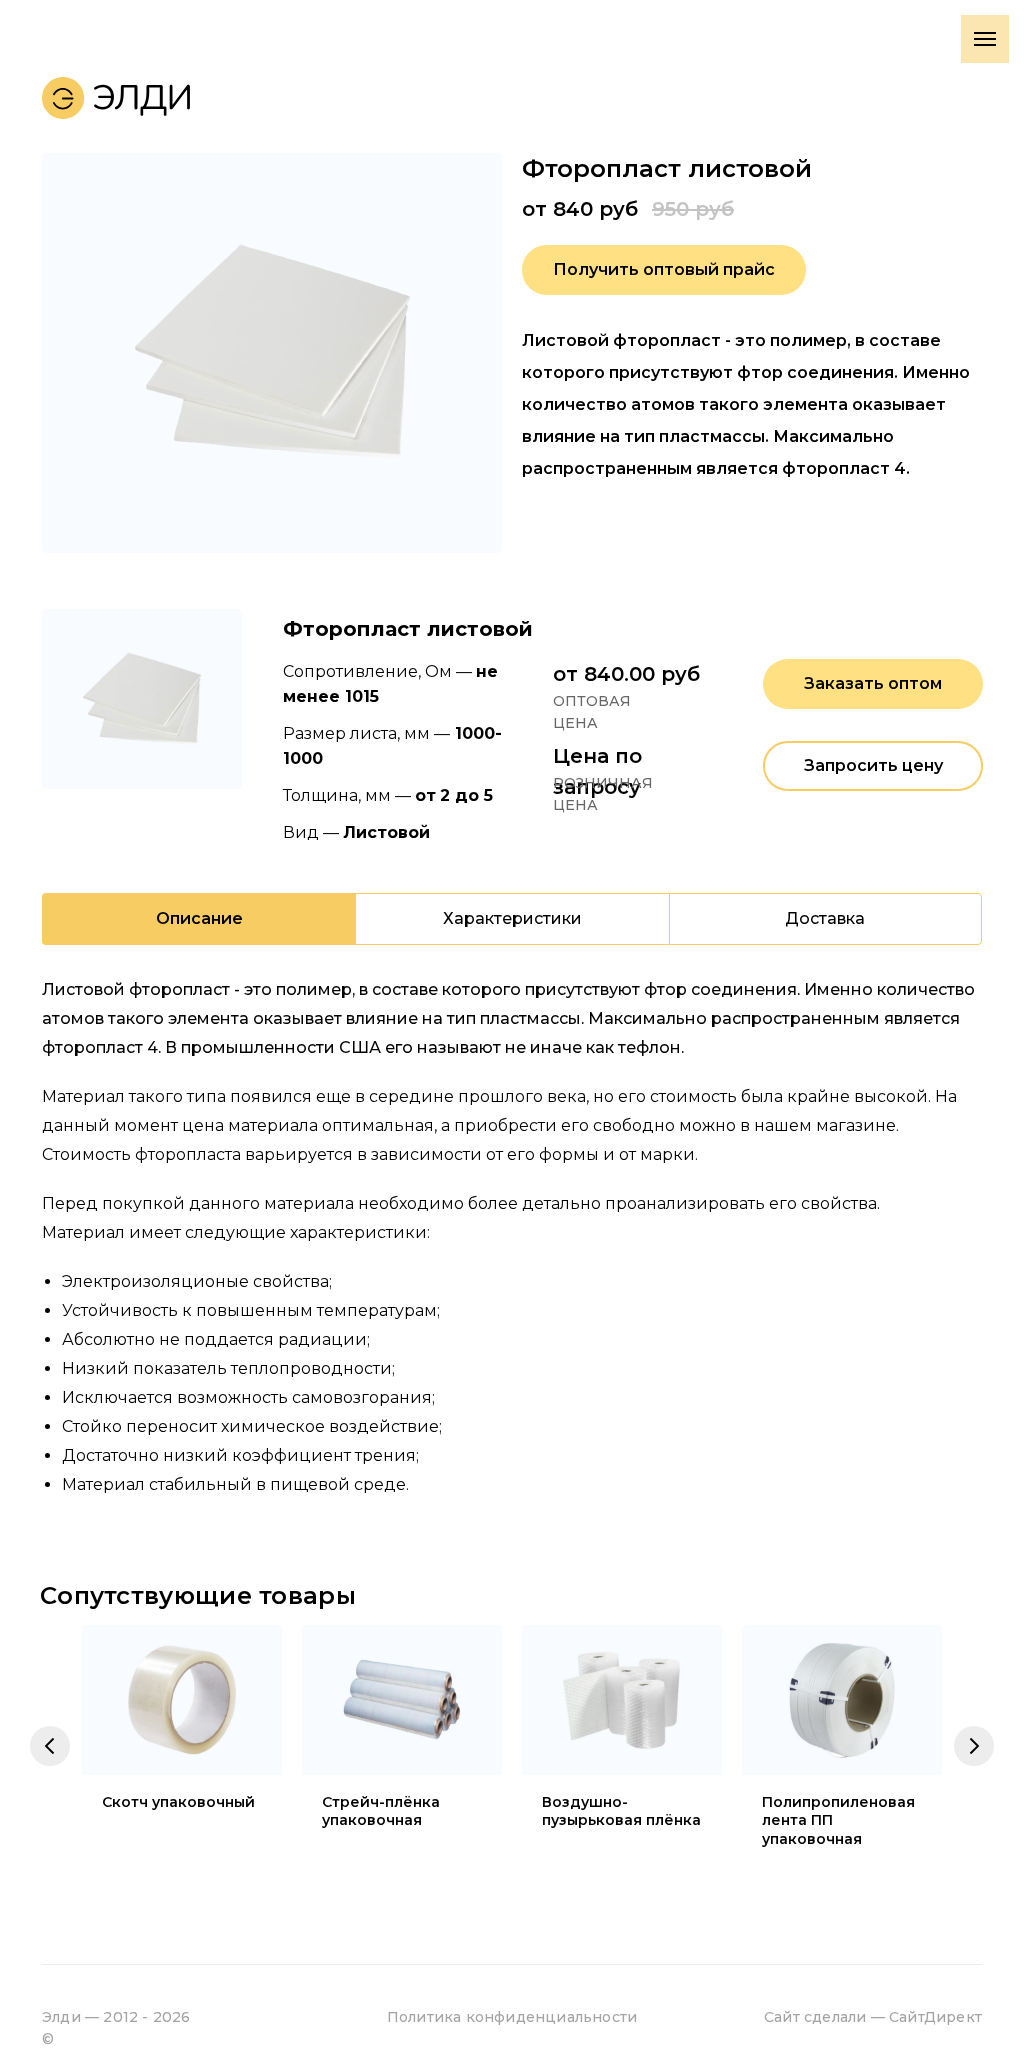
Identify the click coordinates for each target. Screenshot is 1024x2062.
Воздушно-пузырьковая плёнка (621, 1811)
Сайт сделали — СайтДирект (873, 2017)
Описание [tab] (199, 918)
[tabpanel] (512, 1247)
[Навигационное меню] (985, 39)
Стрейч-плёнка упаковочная (381, 1811)
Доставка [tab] (825, 918)
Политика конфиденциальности (512, 2017)
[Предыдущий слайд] (50, 1746)
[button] (664, 270)
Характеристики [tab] (512, 918)
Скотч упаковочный (178, 1802)
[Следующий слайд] (974, 1746)
